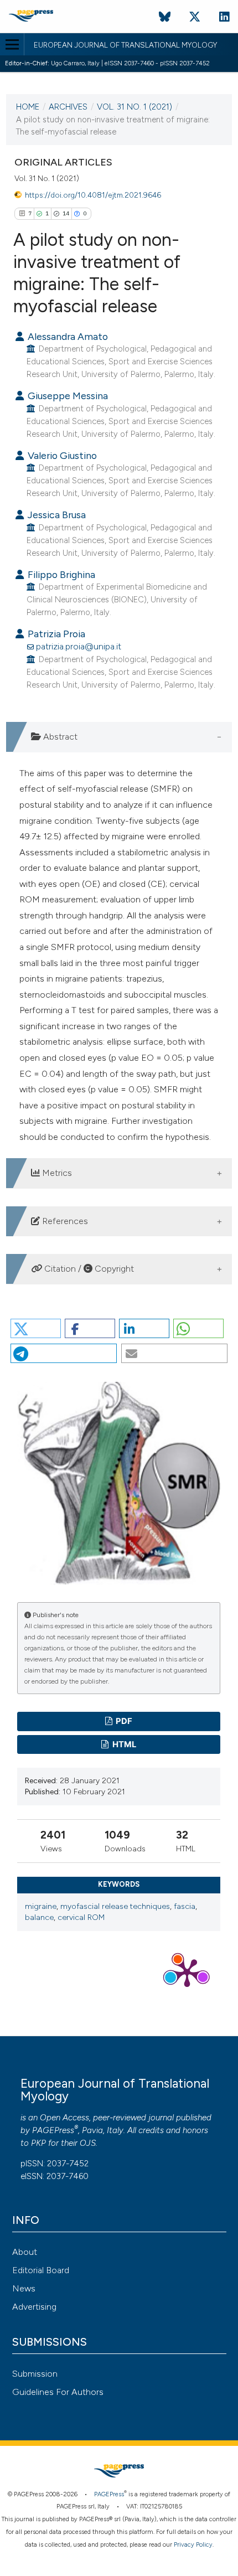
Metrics (56, 1173)
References (64, 1221)
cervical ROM (81, 1917)
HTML (123, 1744)
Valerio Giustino (61, 455)
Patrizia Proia (55, 634)
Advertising (34, 2307)
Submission (35, 2374)
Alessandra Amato (67, 336)
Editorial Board (41, 2270)
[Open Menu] (12, 44)
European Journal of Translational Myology (125, 45)
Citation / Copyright (88, 1269)
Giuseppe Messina (67, 396)
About (25, 2252)
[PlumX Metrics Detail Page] (187, 1972)
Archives (68, 107)
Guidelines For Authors (58, 2392)
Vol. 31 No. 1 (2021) (134, 107)
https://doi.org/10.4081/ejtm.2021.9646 (93, 195)
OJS (88, 2143)
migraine (41, 1906)
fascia (185, 1906)
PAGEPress (53, 2130)
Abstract (59, 737)
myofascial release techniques (115, 1906)
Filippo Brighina (60, 574)
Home (28, 107)
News (24, 2288)
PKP (38, 2143)
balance (39, 1917)
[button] (36, 1328)
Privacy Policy (193, 2545)
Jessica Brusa (56, 515)
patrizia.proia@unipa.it (79, 646)
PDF (123, 1721)
